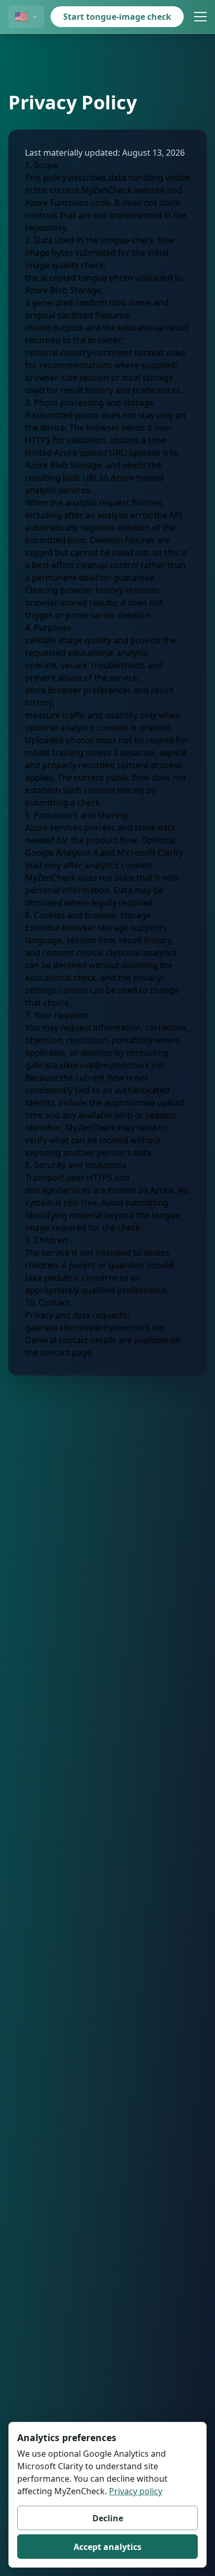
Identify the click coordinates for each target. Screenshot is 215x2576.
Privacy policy (136, 2491)
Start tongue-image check (117, 17)
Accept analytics (107, 2547)
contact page (66, 1353)
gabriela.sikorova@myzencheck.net (95, 1065)
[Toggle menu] (200, 17)
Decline (108, 2518)
